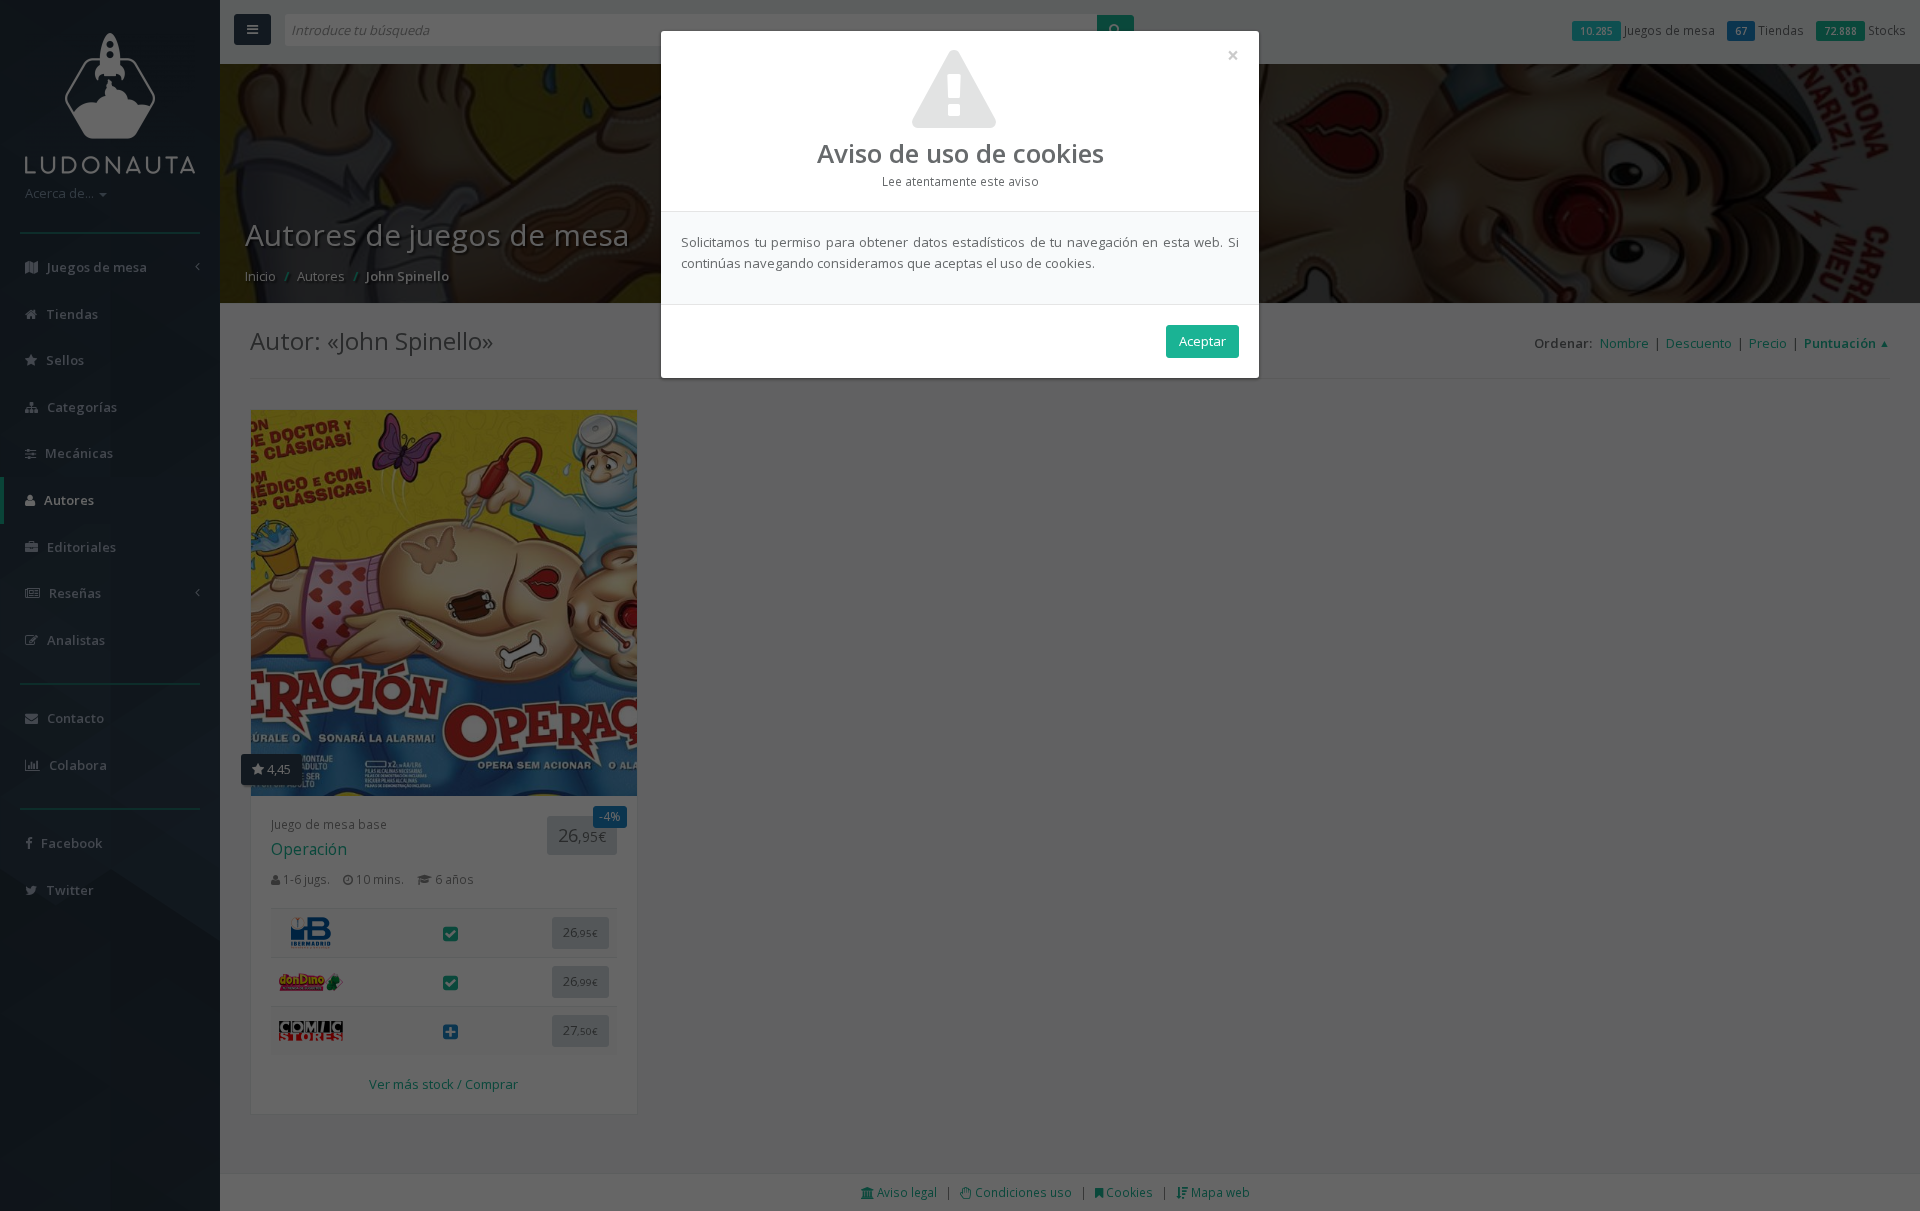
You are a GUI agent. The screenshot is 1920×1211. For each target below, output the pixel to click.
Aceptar (1202, 341)
